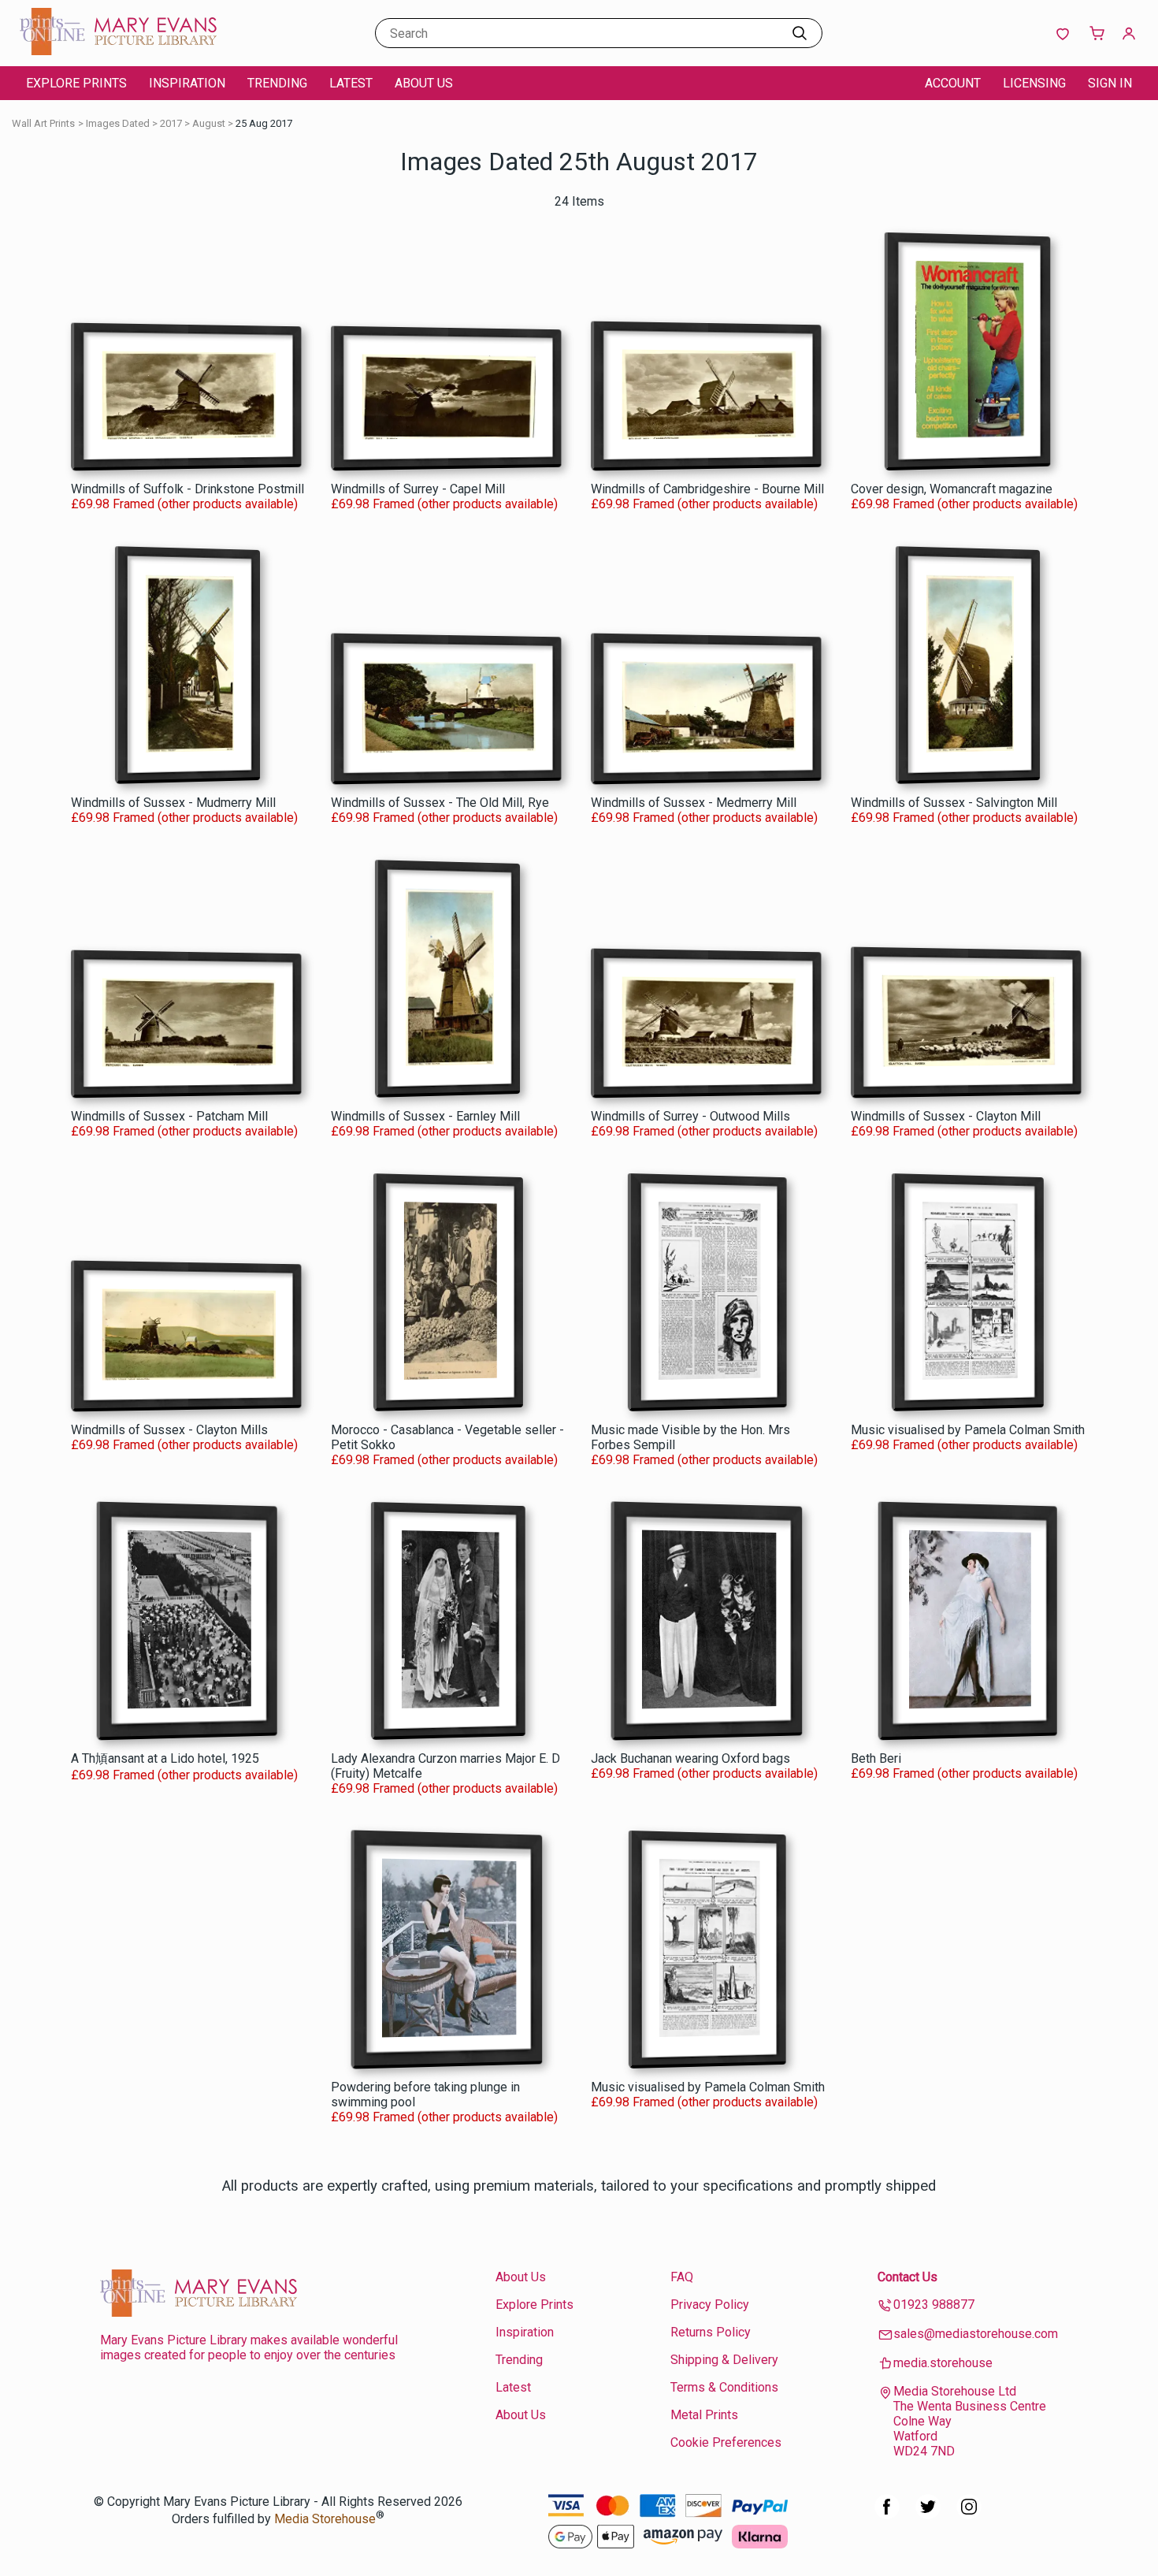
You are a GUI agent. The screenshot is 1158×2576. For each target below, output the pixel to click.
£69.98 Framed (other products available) (184, 504)
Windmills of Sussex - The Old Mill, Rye (440, 803)
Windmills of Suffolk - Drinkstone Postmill (187, 489)
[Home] (118, 51)
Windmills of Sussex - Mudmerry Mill (173, 803)
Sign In (1110, 83)
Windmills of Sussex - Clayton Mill (946, 1116)
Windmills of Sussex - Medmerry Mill (694, 803)
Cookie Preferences (726, 2442)
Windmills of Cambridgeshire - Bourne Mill (707, 489)
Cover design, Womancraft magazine (952, 489)
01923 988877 (934, 2305)
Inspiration (187, 83)
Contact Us (907, 2277)
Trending (277, 83)
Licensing (1034, 83)
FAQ (682, 2277)
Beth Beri (876, 1758)
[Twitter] (928, 2515)
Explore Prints (76, 83)
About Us (424, 83)
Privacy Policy (710, 2305)
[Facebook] (887, 2515)
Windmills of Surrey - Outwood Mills (690, 1116)
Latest (351, 83)
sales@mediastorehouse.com (976, 2334)
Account (953, 83)
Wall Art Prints (43, 123)
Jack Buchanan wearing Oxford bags (690, 1758)
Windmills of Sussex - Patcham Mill (169, 1116)
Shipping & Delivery (724, 2360)
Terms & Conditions (724, 2387)
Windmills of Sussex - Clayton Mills (169, 1430)
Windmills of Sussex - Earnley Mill (425, 1116)
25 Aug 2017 (264, 123)
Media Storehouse (325, 2520)
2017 (171, 123)
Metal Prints (704, 2415)
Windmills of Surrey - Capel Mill (418, 489)
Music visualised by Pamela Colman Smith (968, 1430)
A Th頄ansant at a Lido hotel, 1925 (165, 1758)
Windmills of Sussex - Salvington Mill (954, 803)
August (209, 123)
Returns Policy (711, 2332)
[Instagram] (969, 2515)
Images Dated (118, 123)
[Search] (800, 33)
